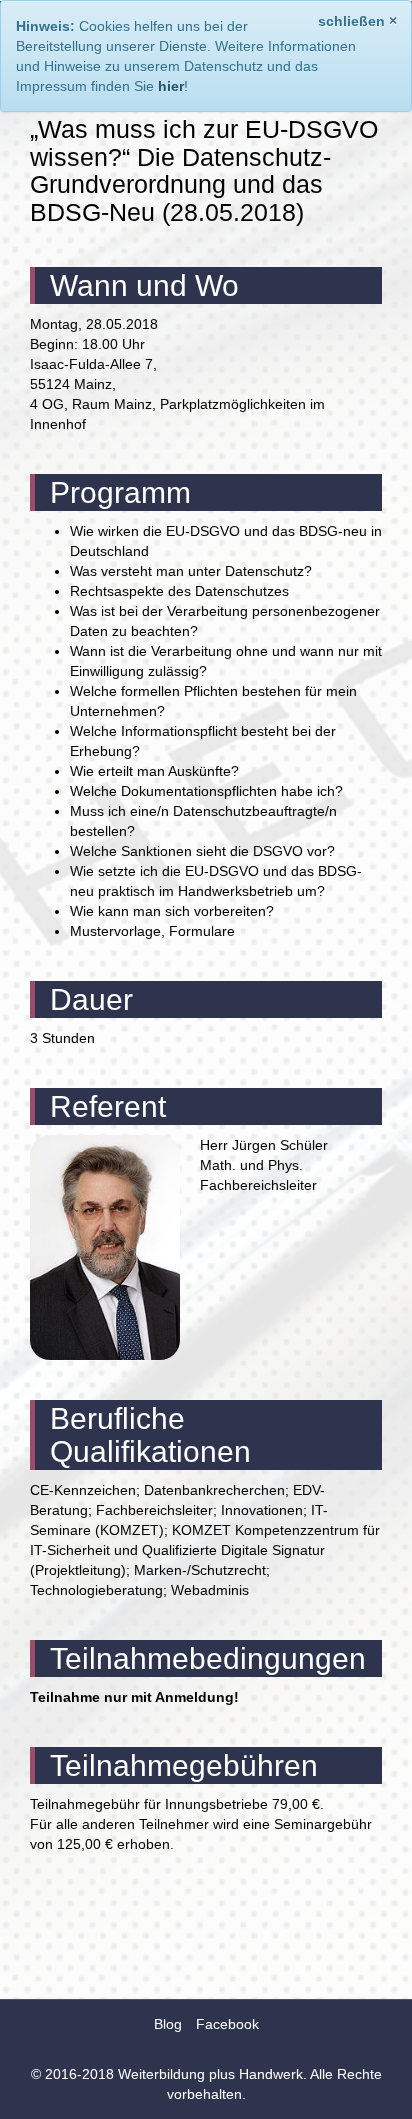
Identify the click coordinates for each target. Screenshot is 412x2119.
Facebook (227, 2024)
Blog (168, 2024)
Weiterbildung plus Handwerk (210, 2074)
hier (171, 86)
